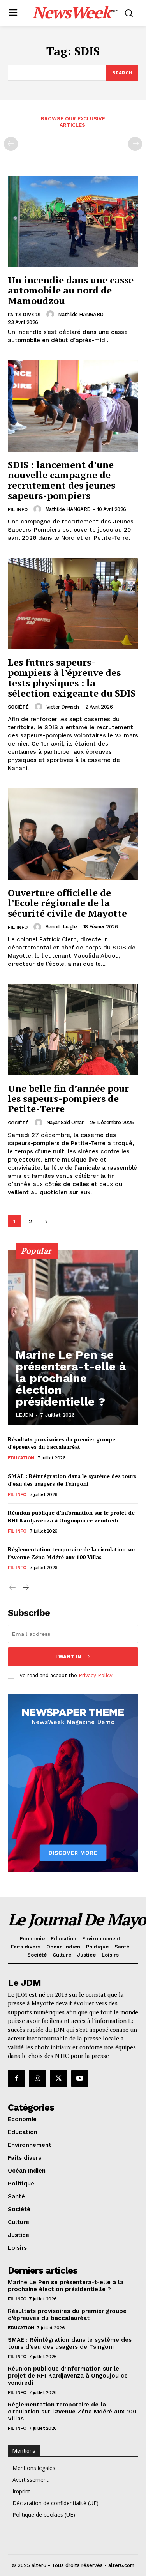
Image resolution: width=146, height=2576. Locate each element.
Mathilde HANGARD (81, 314)
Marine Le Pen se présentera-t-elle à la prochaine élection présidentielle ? (71, 1378)
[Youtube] (80, 2079)
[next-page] (46, 1221)
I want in (68, 1657)
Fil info (18, 509)
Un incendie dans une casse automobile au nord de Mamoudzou (71, 290)
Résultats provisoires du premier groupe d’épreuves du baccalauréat (62, 1443)
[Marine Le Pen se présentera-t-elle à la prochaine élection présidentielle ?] (73, 1338)
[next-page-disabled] (135, 144)
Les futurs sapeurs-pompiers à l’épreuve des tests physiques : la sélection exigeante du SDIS (72, 678)
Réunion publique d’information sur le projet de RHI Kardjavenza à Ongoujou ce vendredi (71, 1516)
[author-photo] (51, 314)
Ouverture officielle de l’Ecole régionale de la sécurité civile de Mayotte (67, 903)
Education (21, 1458)
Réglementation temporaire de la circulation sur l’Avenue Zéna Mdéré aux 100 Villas (72, 1553)
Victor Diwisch (63, 707)
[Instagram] (37, 2079)
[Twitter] (58, 2079)
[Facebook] (16, 2079)
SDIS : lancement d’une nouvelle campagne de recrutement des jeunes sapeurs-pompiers (62, 480)
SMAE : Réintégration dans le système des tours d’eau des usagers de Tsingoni (72, 1480)
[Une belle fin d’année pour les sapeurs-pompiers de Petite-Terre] (73, 1030)
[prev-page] (11, 144)
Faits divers (24, 315)
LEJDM (24, 1415)
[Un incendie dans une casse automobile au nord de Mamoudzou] (73, 222)
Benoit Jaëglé (61, 927)
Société (18, 707)
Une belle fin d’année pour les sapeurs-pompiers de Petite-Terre (68, 1099)
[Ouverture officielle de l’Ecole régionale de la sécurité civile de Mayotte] (73, 834)
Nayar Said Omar (65, 1122)
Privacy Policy (95, 1675)
